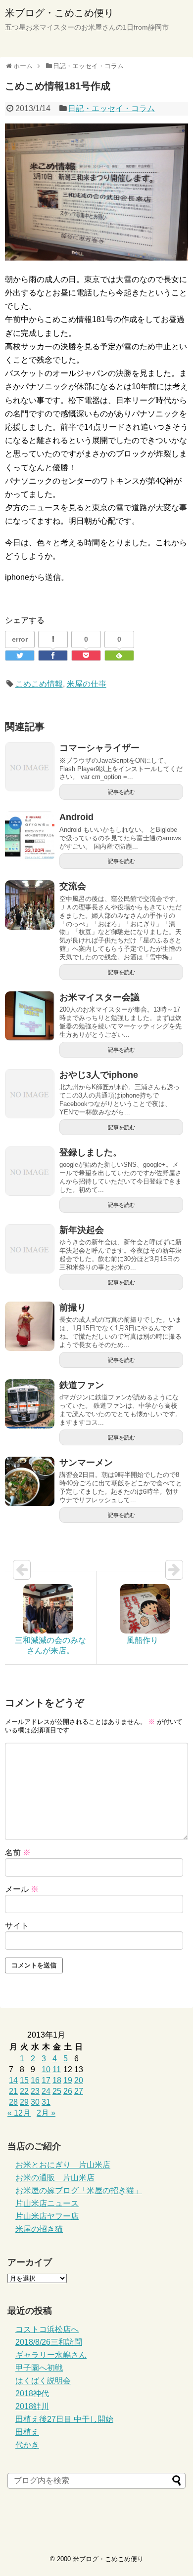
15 (24, 2080)
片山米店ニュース (47, 2203)
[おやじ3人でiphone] (30, 1094)
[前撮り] (30, 1326)
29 (24, 2102)
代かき (27, 2445)
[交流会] (30, 905)
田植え (27, 2432)
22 (24, 2091)
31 (46, 2102)
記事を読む (121, 792)
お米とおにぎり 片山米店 (63, 2165)
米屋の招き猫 (39, 2229)
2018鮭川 (32, 2406)
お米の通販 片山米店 (55, 2178)
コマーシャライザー (99, 748)
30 (35, 2102)
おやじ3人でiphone (99, 1075)
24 (46, 2091)
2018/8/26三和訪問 (49, 2342)
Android (76, 817)
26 (68, 2091)
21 (13, 2091)
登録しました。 (91, 1152)
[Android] (30, 836)
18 (57, 2080)
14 (13, 2080)
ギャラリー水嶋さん (51, 2355)
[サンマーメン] (30, 1481)
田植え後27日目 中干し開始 (64, 2419)
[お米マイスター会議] (30, 1016)
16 (35, 2080)
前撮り (73, 1308)
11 (57, 2069)
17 (46, 2080)
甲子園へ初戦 (39, 2368)
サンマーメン (86, 1463)
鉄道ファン (82, 1385)
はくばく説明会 (43, 2381)
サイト (17, 1926)
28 (13, 2102)
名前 (18, 1853)
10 (46, 2069)
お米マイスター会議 (99, 997)
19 (68, 2080)
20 (79, 2080)
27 (79, 2091)
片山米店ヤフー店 (47, 2216)
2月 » (46, 2113)
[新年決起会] (30, 1249)
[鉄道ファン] (30, 1404)
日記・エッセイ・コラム (111, 108)
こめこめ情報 (39, 684)
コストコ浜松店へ (47, 2329)
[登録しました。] (30, 1171)
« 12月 (19, 2113)
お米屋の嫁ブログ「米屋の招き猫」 (79, 2190)
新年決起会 (82, 1230)
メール (22, 1889)
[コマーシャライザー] (30, 767)
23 (35, 2091)
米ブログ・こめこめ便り (59, 13)
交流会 (73, 886)
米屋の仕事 (87, 684)
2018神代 (32, 2393)
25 (57, 2091)
